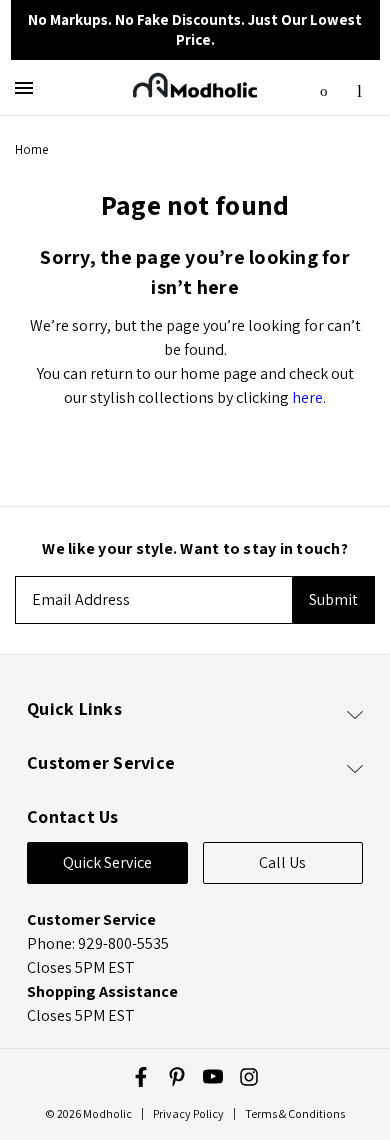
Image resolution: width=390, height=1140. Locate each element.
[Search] (324, 86)
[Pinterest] (177, 1077)
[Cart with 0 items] (359, 85)
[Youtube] (213, 1077)
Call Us (282, 862)
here (307, 397)
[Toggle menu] (27, 87)
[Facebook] (141, 1077)
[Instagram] (249, 1077)
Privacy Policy (188, 1113)
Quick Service (107, 862)
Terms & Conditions (295, 1113)
